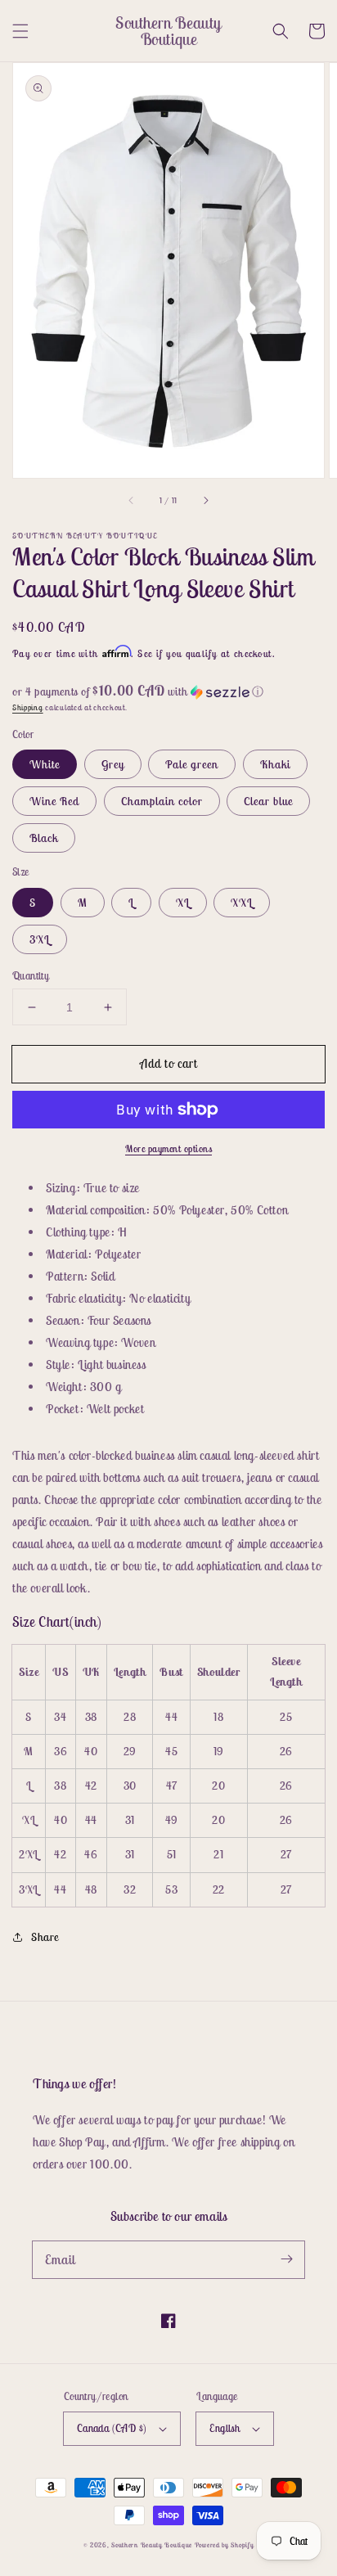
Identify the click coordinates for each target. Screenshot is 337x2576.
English (225, 2428)
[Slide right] (205, 501)
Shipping (28, 707)
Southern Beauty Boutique (152, 2545)
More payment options (168, 1148)
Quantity (31, 976)
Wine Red (54, 801)
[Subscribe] (286, 2259)
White (45, 764)
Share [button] (45, 1937)
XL (183, 903)
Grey (113, 764)
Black (44, 838)
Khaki (275, 764)
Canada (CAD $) (112, 2428)
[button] (20, 31)
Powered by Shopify (225, 2545)
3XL (40, 939)
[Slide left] (132, 501)
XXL (242, 903)
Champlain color (162, 801)
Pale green (192, 764)
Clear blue (268, 801)
